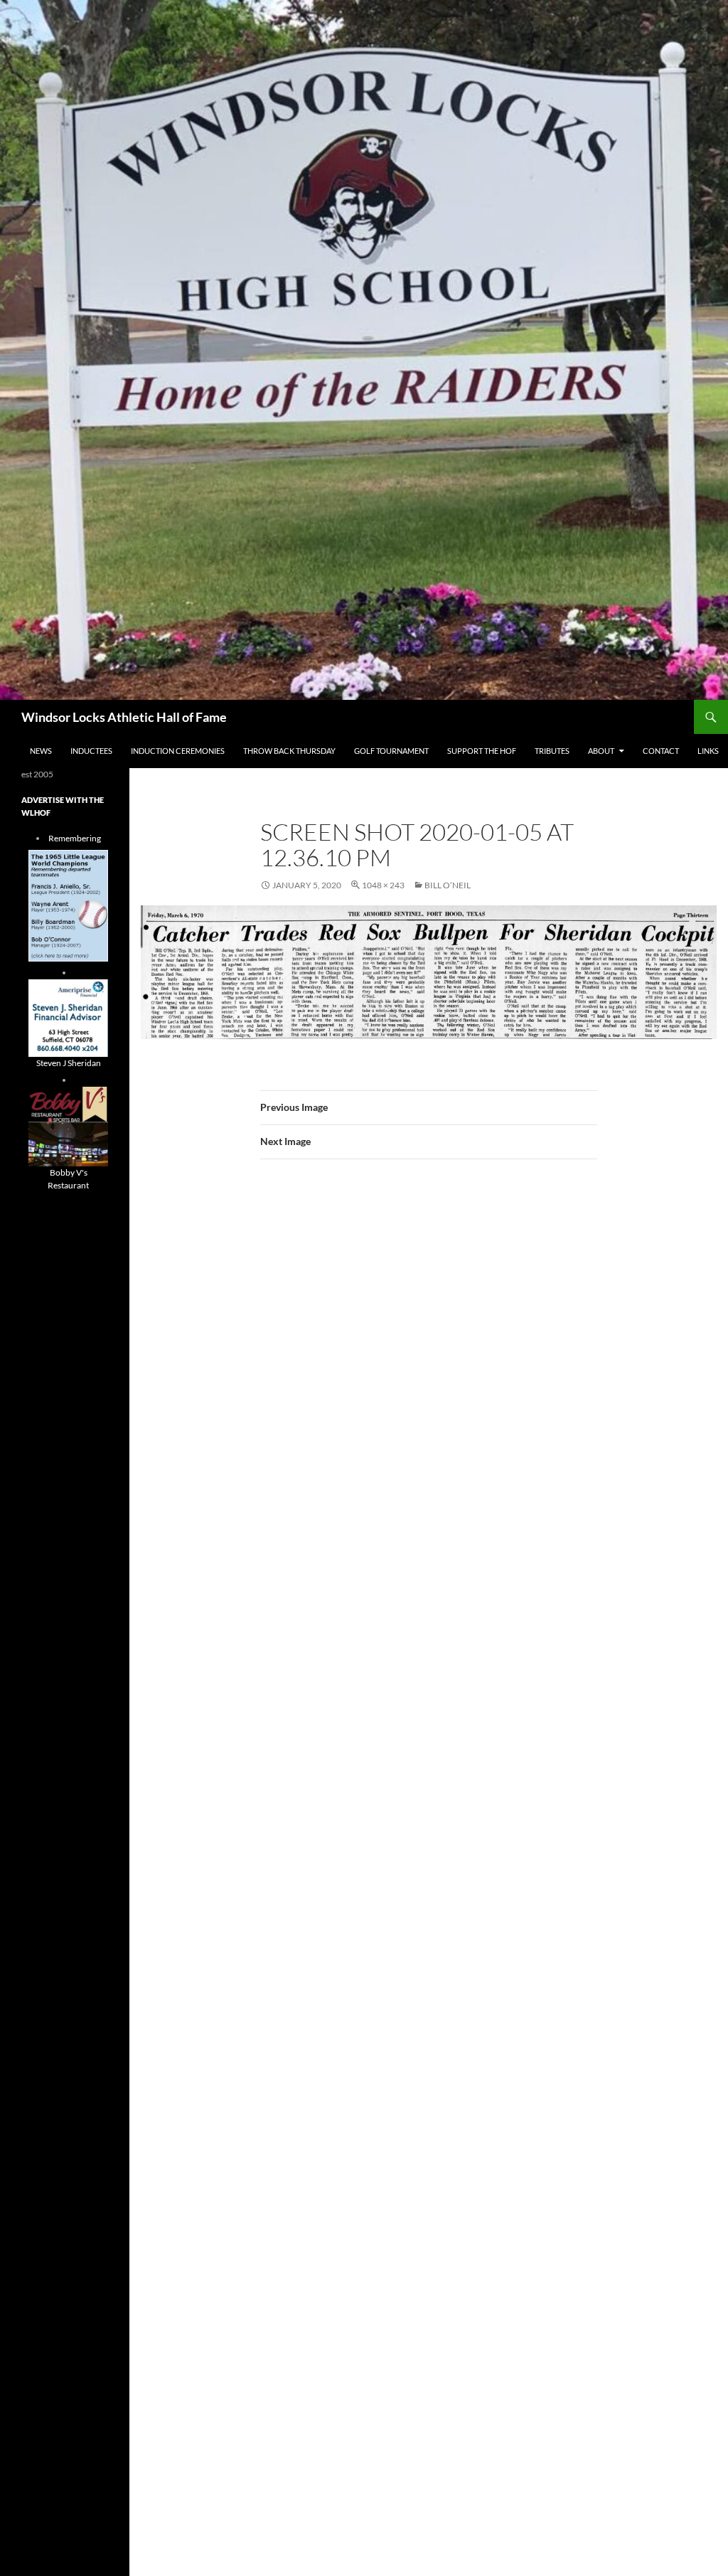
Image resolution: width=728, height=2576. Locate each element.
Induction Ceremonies (178, 751)
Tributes (552, 751)
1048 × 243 (383, 885)
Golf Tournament (391, 751)
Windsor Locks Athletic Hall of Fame (124, 717)
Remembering (75, 838)
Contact (661, 751)
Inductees (91, 751)
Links (708, 751)
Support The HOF (482, 751)
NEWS (41, 751)
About (601, 751)
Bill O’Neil (448, 885)
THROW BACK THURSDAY (289, 751)
